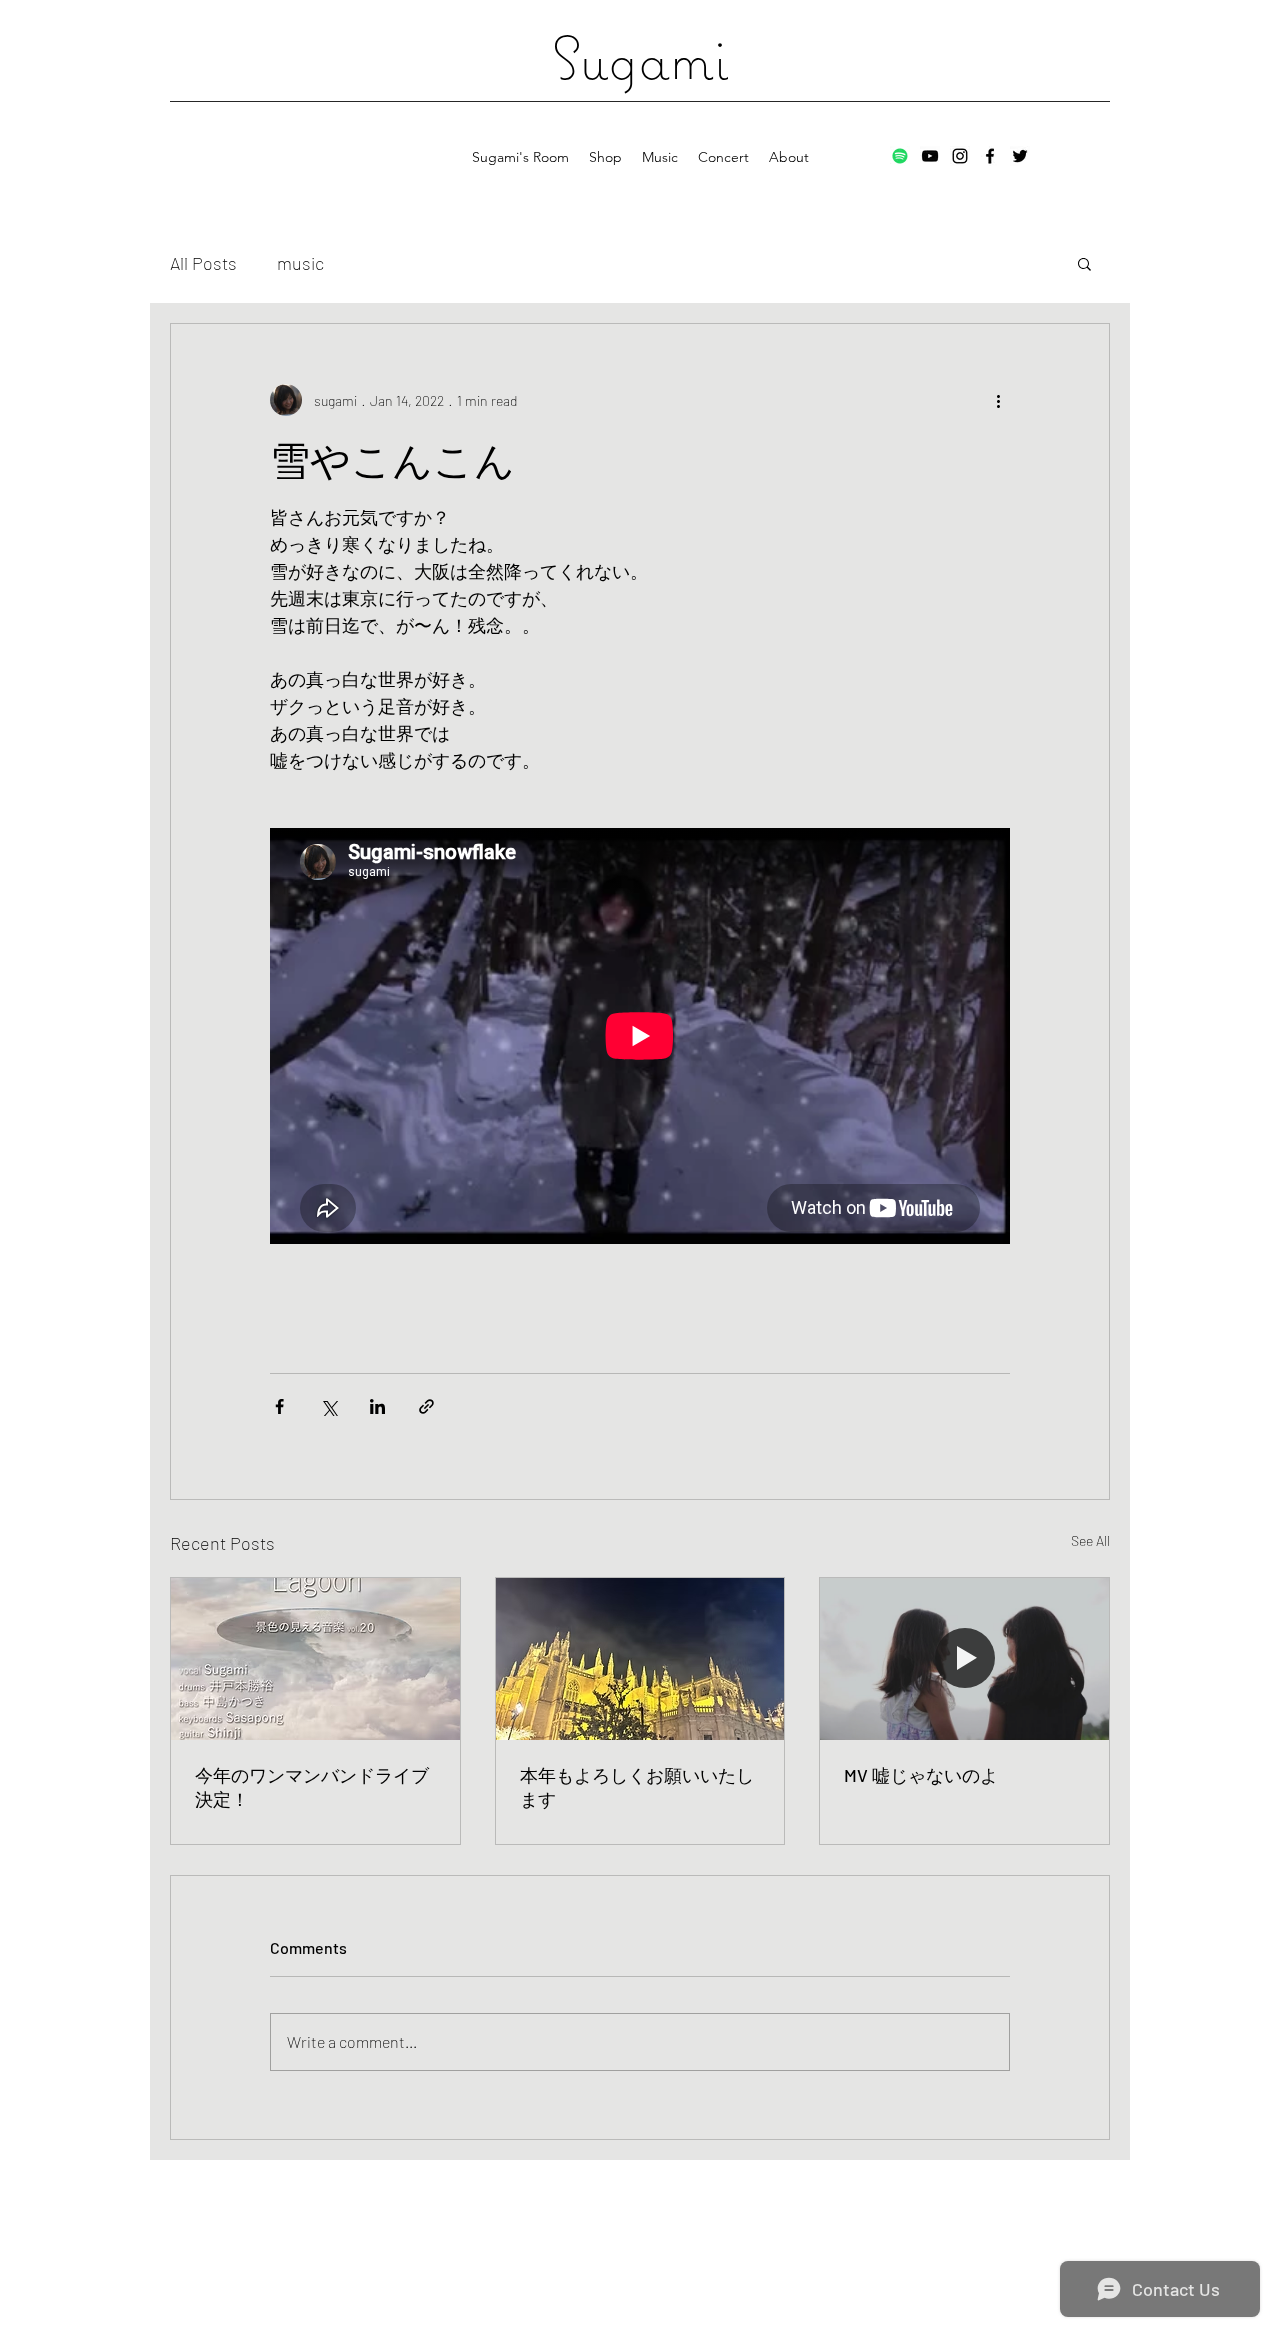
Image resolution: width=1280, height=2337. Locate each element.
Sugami (640, 57)
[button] (1084, 263)
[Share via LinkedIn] (377, 1406)
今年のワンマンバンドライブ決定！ (312, 1787)
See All (1090, 1540)
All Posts (203, 263)
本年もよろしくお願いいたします (637, 1787)
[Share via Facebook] (279, 1406)
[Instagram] (960, 156)
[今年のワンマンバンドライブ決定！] (315, 1659)
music (300, 263)
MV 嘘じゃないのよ (921, 1775)
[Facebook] (990, 156)
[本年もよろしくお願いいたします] (640, 1659)
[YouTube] (930, 156)
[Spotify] (900, 156)
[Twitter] (1020, 156)
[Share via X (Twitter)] (328, 1406)
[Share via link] (426, 1406)
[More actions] (998, 400)
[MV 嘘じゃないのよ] (964, 1659)
